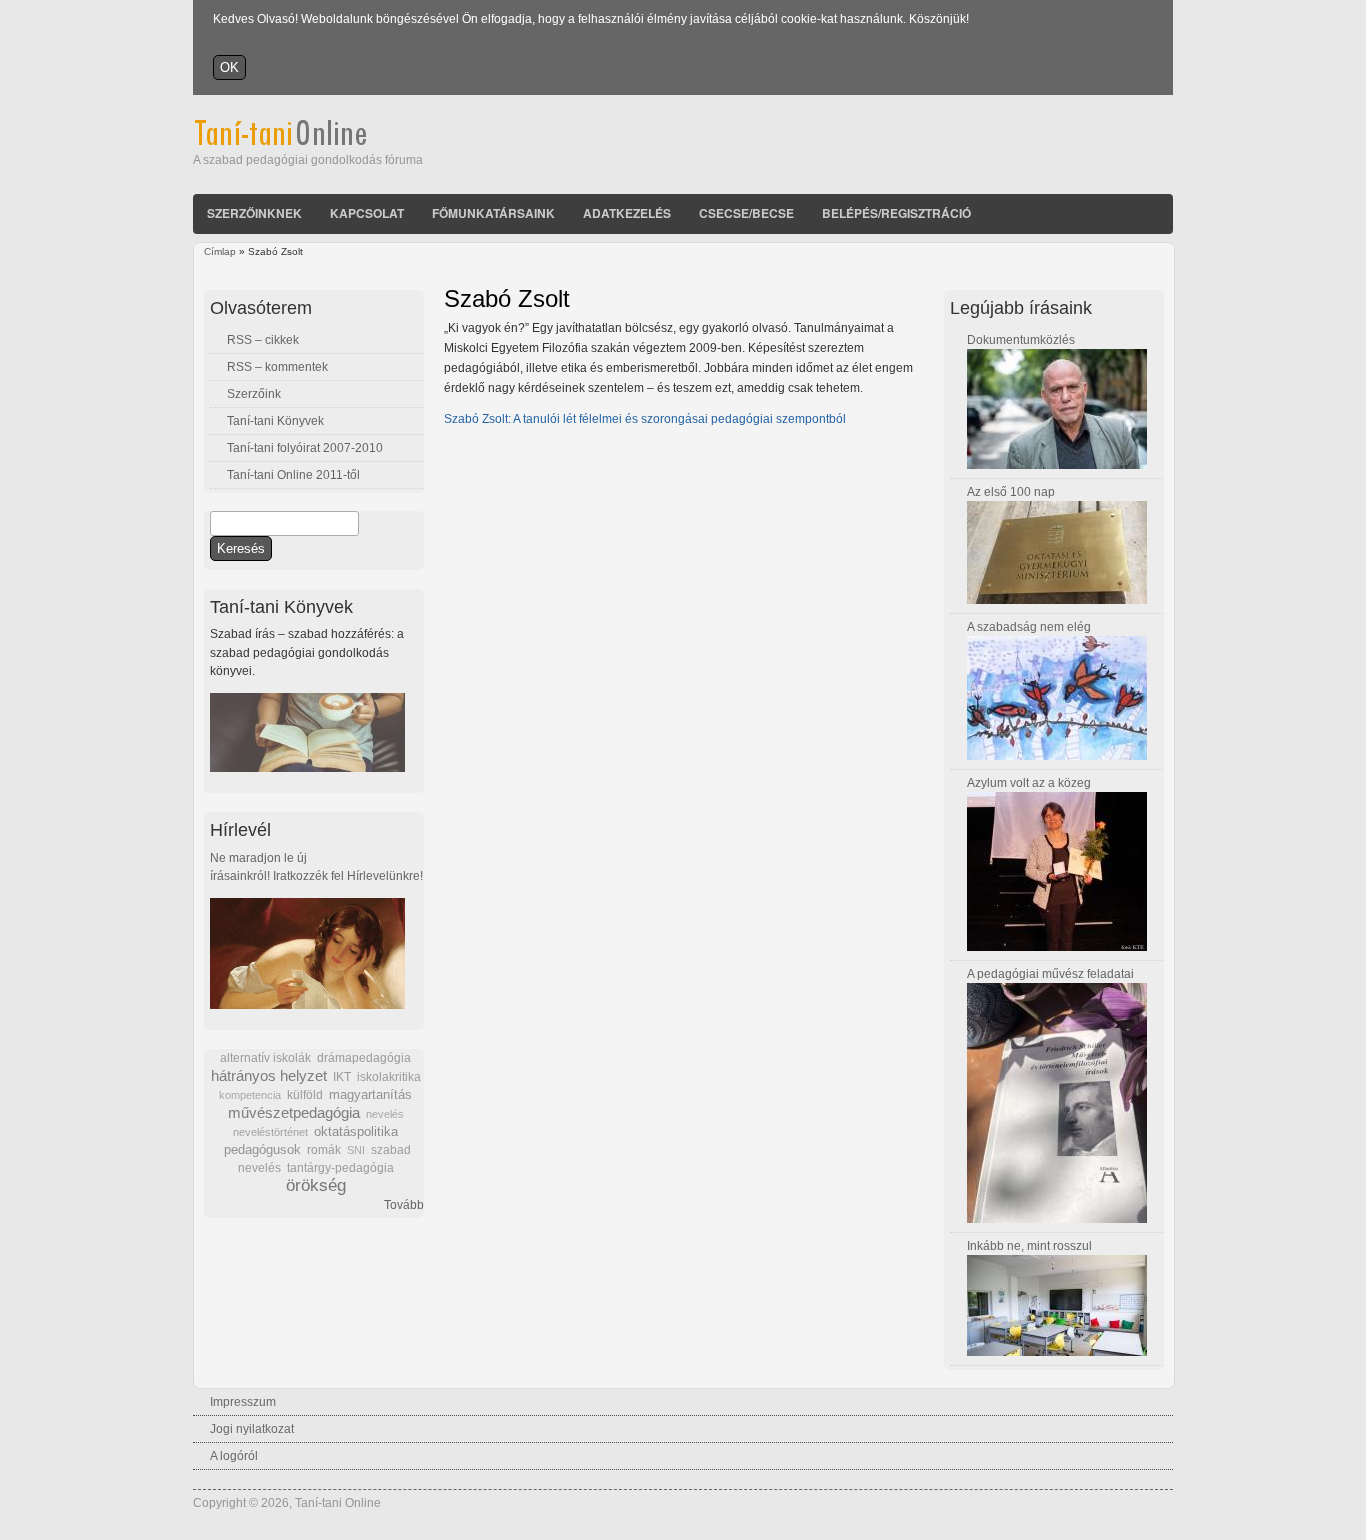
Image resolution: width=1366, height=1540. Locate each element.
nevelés (385, 1114)
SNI (356, 1150)
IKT (342, 1077)
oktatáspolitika (356, 1131)
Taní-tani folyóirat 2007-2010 (305, 448)
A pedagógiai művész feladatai (1050, 974)
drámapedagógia (364, 1058)
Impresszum (243, 1402)
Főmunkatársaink (493, 213)
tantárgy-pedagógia (340, 1168)
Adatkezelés (627, 213)
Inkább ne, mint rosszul (1029, 1246)
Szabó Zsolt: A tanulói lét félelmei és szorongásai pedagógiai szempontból (645, 419)
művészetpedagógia (294, 1112)
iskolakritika (389, 1077)
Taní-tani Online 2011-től (293, 475)
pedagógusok (262, 1150)
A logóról (234, 1456)
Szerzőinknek (254, 213)
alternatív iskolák (265, 1058)
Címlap (220, 251)
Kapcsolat (367, 213)
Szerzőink (254, 394)
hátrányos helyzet (269, 1075)
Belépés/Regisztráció (896, 213)
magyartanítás (370, 1095)
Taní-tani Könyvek (275, 421)
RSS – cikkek (263, 340)
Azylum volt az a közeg (1029, 783)
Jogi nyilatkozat (252, 1429)
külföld (305, 1095)
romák (324, 1150)
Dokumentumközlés (1021, 340)
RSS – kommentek (277, 367)
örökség (316, 1185)
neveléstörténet (270, 1132)
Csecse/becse (746, 213)
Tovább (404, 1205)
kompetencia (250, 1095)
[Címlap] (307, 142)
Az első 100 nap (1011, 492)
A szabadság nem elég (1029, 627)
